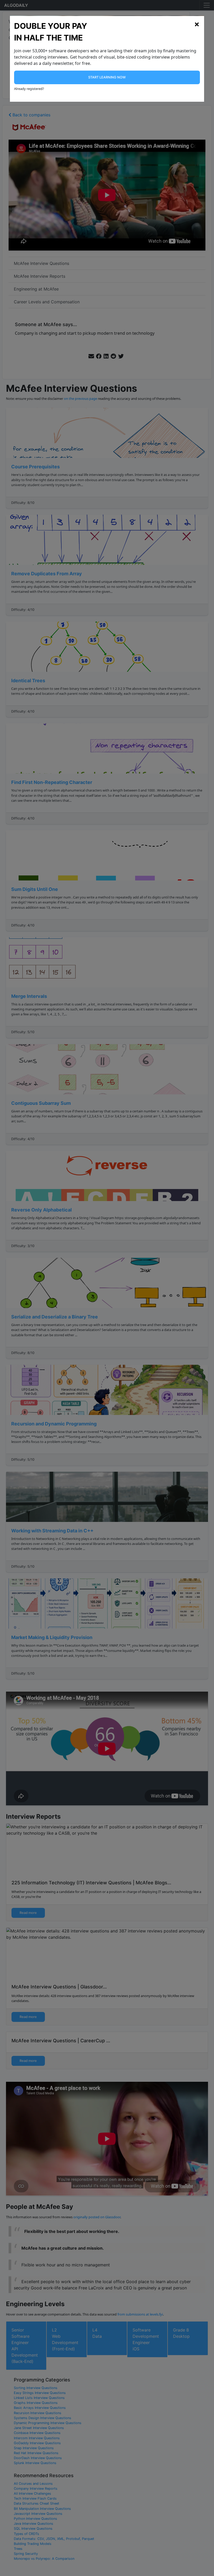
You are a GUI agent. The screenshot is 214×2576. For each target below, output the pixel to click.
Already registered (28, 89)
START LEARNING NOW (107, 77)
